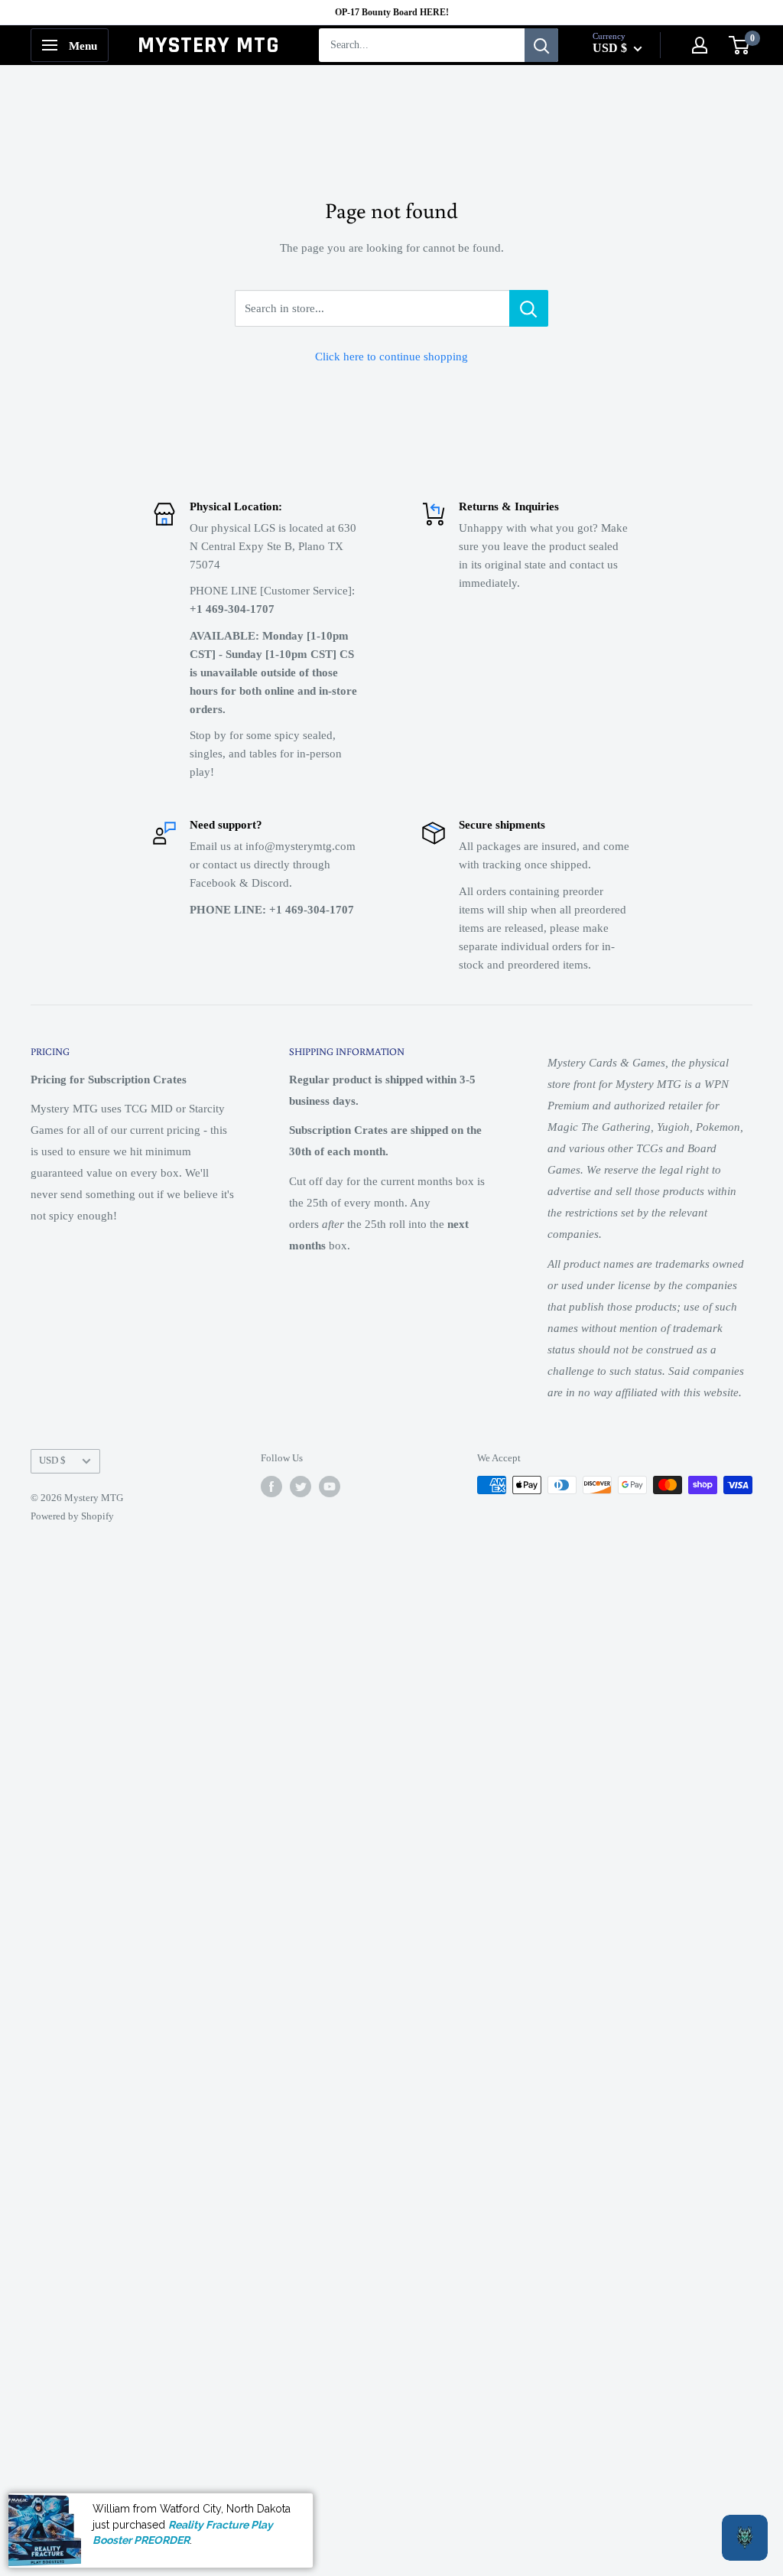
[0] (740, 45)
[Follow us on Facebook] (271, 1487)
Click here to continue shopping (391, 357)
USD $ (52, 1461)
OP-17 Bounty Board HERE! (392, 12)
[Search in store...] (529, 308)
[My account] (700, 45)
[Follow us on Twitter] (301, 1487)
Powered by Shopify (72, 1516)
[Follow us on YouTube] (330, 1487)
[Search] (541, 45)
